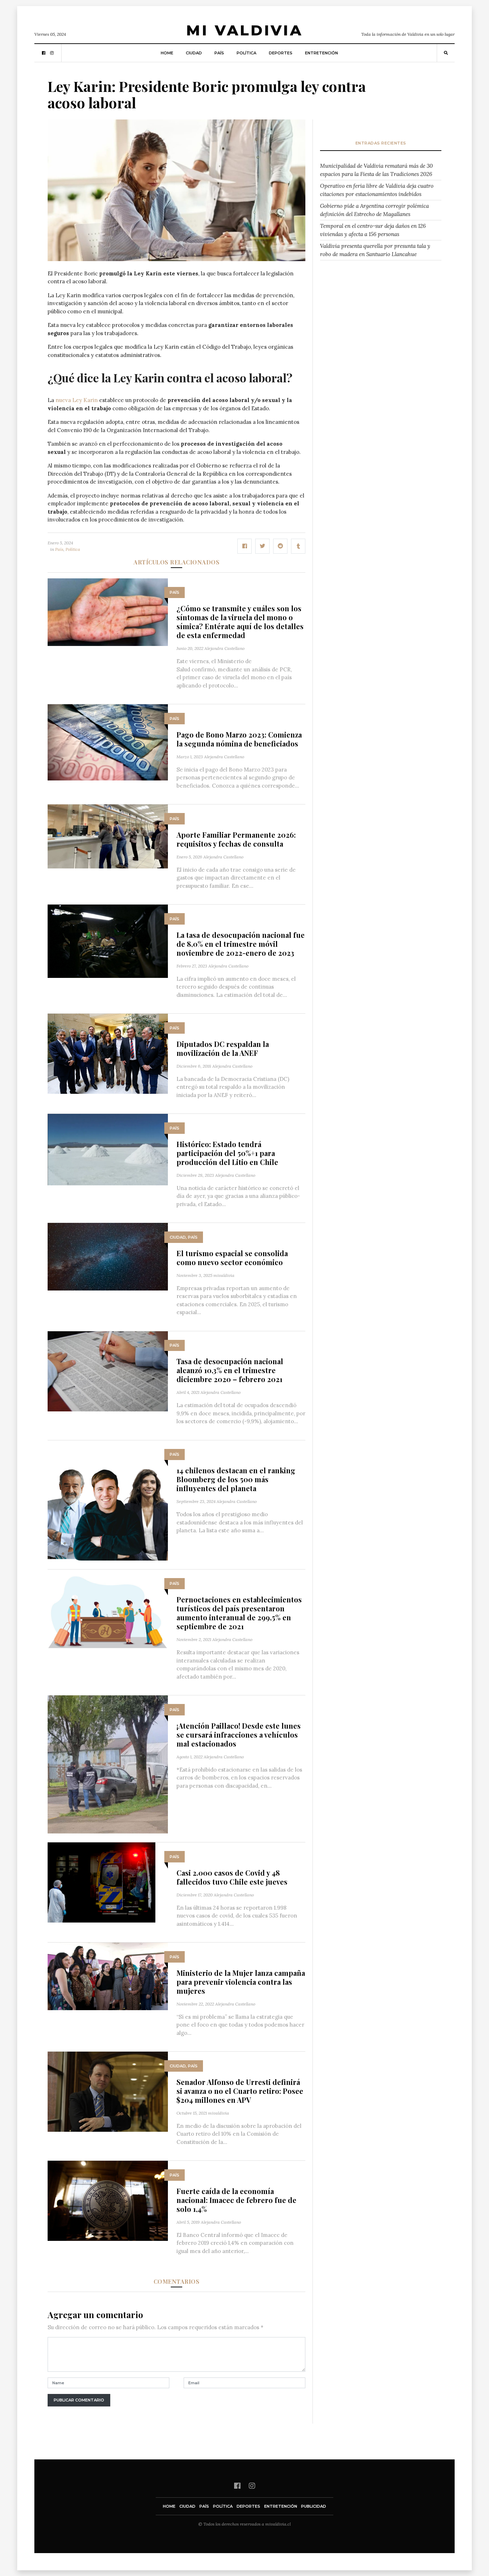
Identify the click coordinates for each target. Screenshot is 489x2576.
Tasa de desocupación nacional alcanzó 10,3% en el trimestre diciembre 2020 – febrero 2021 (230, 1370)
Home (167, 53)
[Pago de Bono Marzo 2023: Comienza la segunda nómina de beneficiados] (108, 742)
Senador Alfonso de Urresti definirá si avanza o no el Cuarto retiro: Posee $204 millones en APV (240, 2091)
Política (246, 53)
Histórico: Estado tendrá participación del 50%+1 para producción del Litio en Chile (227, 1153)
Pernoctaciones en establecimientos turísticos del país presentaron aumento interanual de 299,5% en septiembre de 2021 (239, 1613)
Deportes (281, 53)
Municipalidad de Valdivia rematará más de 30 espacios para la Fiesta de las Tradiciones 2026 (376, 170)
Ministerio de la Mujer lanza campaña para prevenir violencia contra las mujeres (241, 1982)
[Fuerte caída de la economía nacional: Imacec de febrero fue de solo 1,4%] (108, 2200)
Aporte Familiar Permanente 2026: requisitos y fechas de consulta (236, 839)
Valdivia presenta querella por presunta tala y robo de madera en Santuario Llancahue (375, 250)
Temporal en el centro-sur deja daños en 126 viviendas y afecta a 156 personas (373, 230)
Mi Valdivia (245, 30)
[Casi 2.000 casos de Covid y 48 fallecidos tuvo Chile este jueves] (101, 1882)
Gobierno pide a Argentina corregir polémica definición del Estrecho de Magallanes (374, 210)
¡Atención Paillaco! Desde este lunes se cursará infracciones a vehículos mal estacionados (239, 1735)
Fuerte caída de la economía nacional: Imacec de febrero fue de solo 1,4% (236, 2200)
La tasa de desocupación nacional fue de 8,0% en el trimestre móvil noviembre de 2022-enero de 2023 (241, 944)
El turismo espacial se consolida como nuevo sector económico (232, 1258)
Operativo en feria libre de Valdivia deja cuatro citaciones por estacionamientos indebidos (377, 190)
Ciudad (194, 53)
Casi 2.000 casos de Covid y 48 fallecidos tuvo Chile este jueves (232, 1877)
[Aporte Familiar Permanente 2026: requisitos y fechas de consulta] (108, 836)
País (219, 53)
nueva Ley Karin (77, 400)
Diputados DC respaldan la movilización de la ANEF (223, 1048)
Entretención (321, 53)
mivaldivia (224, 1275)
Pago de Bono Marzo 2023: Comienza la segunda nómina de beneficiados (239, 739)
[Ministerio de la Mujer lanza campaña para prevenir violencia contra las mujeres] (108, 1976)
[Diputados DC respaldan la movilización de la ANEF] (108, 1053)
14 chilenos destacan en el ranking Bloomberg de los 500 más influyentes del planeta (236, 1479)
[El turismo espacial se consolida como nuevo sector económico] (108, 1256)
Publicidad (314, 2506)
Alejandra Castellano (224, 648)
